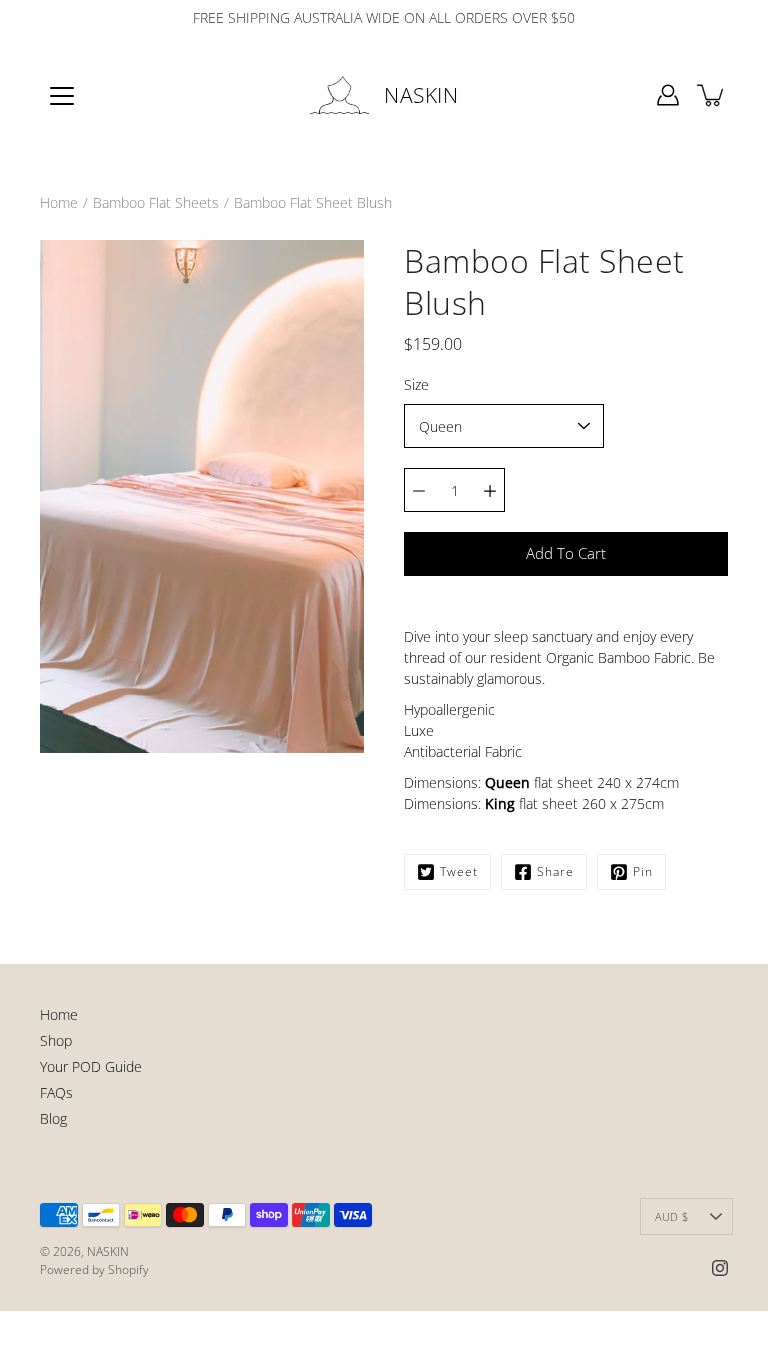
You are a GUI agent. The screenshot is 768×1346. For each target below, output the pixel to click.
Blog (53, 1118)
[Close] (580, 1222)
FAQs (56, 1092)
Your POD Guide (91, 1066)
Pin (643, 871)
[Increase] (490, 490)
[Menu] (62, 96)
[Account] (668, 95)
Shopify (128, 1269)
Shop (56, 1040)
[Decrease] (419, 490)
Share (555, 871)
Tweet (459, 871)
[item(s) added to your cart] (712, 95)
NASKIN (421, 95)
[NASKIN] (340, 95)
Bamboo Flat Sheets (156, 202)
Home (59, 202)
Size (416, 384)
